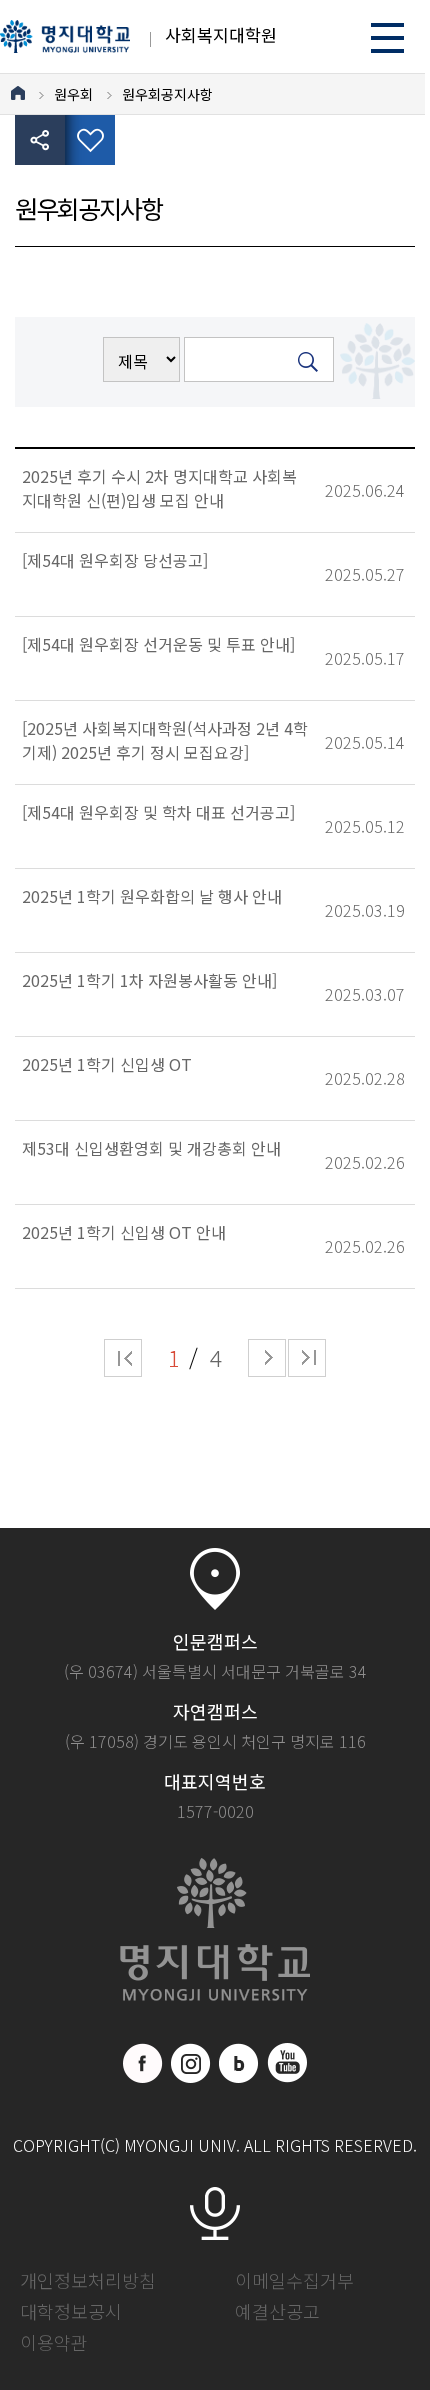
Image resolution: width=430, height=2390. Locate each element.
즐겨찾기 (90, 140)
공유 (40, 140)
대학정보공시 (71, 2311)
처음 (123, 1358)
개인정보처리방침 (88, 2280)
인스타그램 (191, 2063)
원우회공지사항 (167, 94)
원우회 (73, 94)
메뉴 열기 (387, 37)
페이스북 (143, 2063)
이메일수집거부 (294, 2280)
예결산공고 (277, 2311)
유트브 (287, 2063)
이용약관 (54, 2342)
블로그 (239, 2063)
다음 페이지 (267, 1358)
